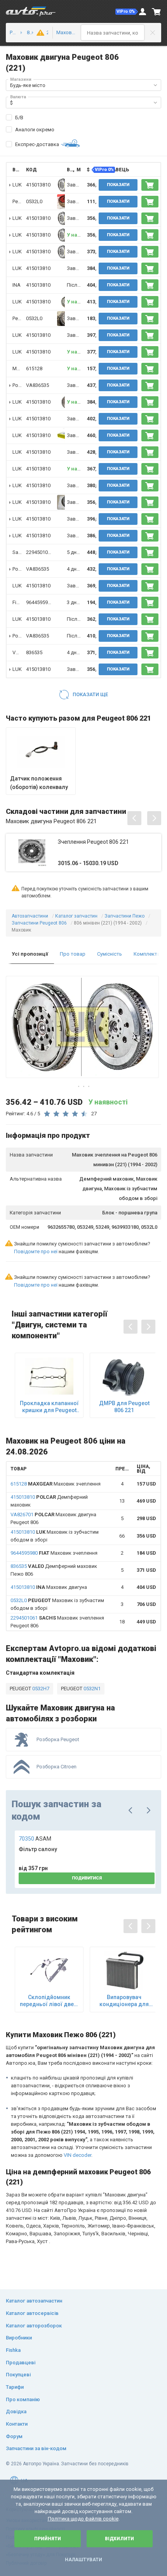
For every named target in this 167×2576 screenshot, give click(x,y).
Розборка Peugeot (58, 1739)
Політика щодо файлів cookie (83, 2519)
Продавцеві (21, 2363)
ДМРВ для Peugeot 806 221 (124, 1407)
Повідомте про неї (36, 1251)
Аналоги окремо (35, 130)
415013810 (38, 185)
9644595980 (40, 602)
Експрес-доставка (37, 144)
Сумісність (110, 954)
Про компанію (23, 2399)
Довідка (16, 2411)
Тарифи (15, 2387)
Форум (14, 2436)
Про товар (73, 954)
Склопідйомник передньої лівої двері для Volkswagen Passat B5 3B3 (49, 2001)
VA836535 (37, 385)
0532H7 (40, 1689)
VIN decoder (77, 2155)
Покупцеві (18, 2375)
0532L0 (34, 201)
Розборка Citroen (57, 1767)
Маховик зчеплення (56, 1484)
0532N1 (91, 1689)
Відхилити (119, 2539)
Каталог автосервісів (32, 2313)
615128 (34, 368)
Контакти (17, 2424)
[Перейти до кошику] (157, 12)
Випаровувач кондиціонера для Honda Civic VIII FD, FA (124, 2001)
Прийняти (48, 2539)
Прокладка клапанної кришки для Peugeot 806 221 (49, 1407)
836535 (34, 652)
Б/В (19, 118)
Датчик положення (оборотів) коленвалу (39, 783)
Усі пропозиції (30, 954)
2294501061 (40, 552)
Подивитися (87, 1878)
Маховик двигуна (49, 1587)
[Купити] (150, 185)
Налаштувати (83, 2560)
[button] (127, 12)
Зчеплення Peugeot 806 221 (93, 842)
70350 (35, 1839)
